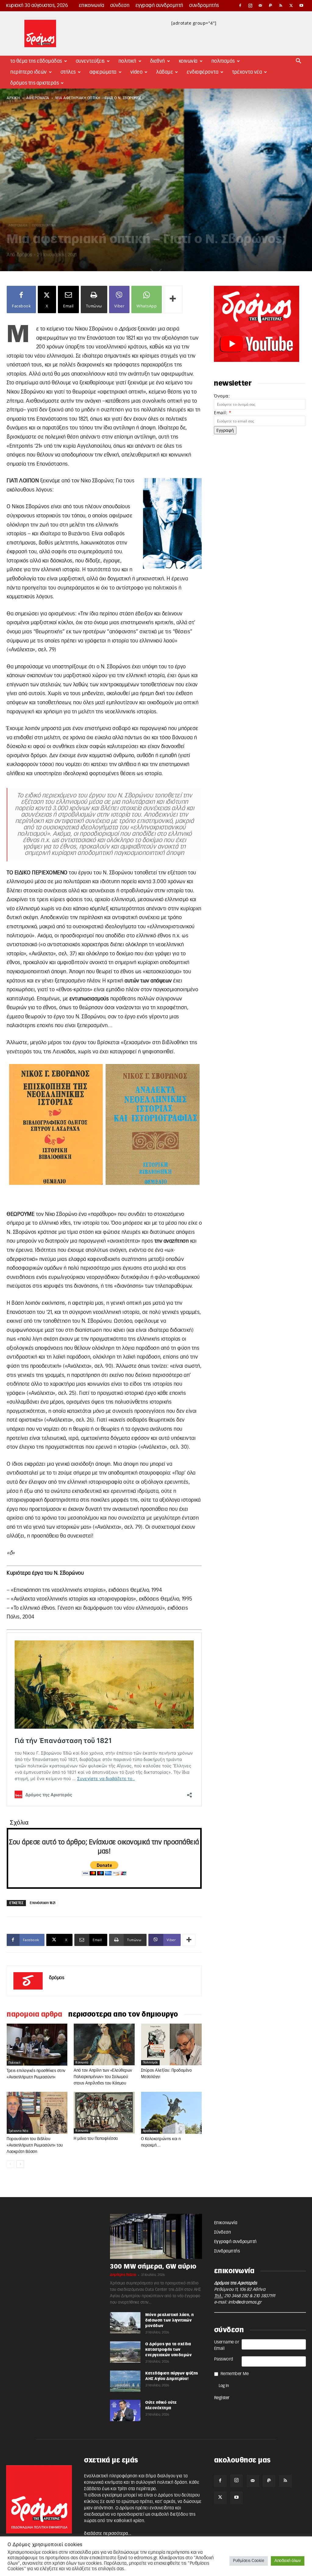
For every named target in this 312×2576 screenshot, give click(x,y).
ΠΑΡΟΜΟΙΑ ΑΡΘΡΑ (34, 2014)
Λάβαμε (165, 72)
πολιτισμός (150, 2063)
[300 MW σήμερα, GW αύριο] (156, 2236)
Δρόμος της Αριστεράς (35, 83)
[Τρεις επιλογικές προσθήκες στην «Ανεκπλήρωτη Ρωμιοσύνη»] (37, 2044)
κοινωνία (82, 2063)
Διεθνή (158, 61)
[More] (173, 299)
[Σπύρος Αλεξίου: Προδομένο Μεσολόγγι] (171, 2044)
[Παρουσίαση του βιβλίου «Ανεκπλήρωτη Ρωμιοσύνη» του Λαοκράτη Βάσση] (37, 2113)
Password (224, 2359)
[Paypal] (271, 5)
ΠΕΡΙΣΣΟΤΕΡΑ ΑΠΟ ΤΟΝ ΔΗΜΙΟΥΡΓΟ (123, 2014)
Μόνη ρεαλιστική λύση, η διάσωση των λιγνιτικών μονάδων (170, 2320)
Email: (223, 413)
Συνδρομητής (204, 5)
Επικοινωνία (92, 5)
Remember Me (235, 2374)
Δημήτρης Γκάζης (123, 2275)
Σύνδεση (120, 5)
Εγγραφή (225, 430)
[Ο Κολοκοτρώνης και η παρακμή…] (171, 2113)
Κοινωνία (188, 61)
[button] (299, 62)
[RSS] (281, 5)
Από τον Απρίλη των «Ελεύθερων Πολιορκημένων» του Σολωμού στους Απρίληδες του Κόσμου (103, 2077)
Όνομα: (222, 396)
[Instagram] (250, 5)
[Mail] (261, 5)
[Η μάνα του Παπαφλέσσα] (104, 2113)
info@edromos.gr (245, 2302)
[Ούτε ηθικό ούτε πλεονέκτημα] (125, 2410)
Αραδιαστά (151, 2131)
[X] (291, 5)
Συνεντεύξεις (90, 61)
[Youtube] (301, 5)
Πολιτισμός (223, 61)
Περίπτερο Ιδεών (29, 72)
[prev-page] (11, 2164)
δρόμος (24, 255)
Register (222, 2398)
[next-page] (20, 2164)
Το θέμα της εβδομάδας (36, 61)
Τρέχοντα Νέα (247, 72)
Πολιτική (128, 61)
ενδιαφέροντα (203, 72)
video (137, 72)
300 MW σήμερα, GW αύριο (153, 2267)
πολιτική (14, 2063)
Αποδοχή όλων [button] (288, 2561)
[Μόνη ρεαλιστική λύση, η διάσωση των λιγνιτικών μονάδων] (125, 2323)
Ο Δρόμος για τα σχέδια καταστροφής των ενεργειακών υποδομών (168, 2350)
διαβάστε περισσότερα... (108, 2534)
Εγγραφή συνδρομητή (160, 5)
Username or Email (227, 2345)
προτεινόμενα (44, 226)
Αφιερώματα (103, 72)
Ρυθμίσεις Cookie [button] (249, 2561)
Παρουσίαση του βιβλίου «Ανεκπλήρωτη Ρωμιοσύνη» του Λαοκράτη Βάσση (35, 2145)
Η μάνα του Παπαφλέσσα (96, 2139)
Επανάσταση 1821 (43, 1903)
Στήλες (68, 72)
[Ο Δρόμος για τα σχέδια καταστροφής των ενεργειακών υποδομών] (125, 2352)
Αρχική (13, 98)
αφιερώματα (38, 98)
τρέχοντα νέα (18, 2131)
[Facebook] (240, 5)
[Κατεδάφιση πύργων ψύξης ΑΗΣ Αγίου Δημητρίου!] (125, 2381)
